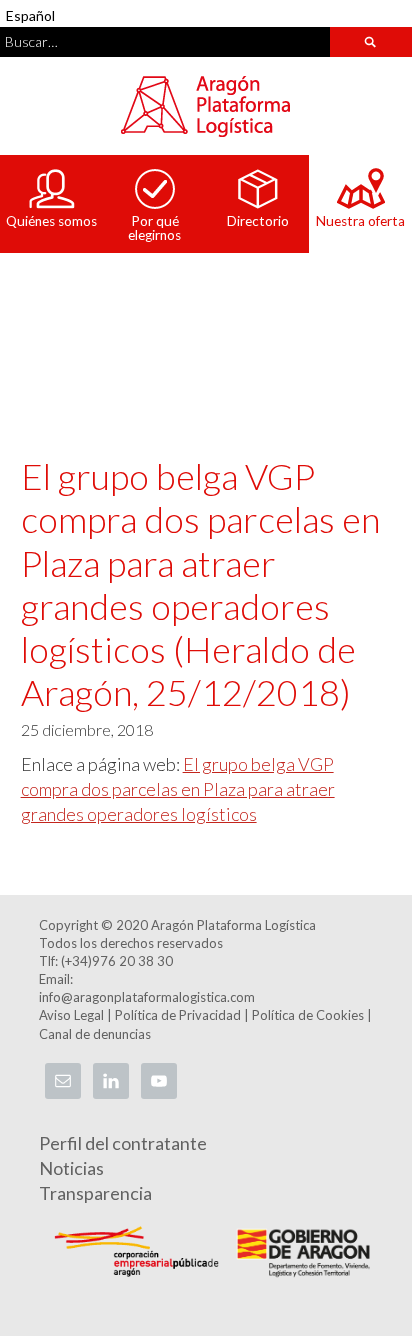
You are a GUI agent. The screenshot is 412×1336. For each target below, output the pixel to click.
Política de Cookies (308, 1015)
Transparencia (95, 1193)
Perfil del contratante (123, 1143)
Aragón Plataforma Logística (206, 106)
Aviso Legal (71, 1015)
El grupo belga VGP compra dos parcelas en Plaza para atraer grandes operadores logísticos (178, 789)
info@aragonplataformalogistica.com (147, 997)
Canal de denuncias (95, 1034)
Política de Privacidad (178, 1015)
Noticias (71, 1168)
